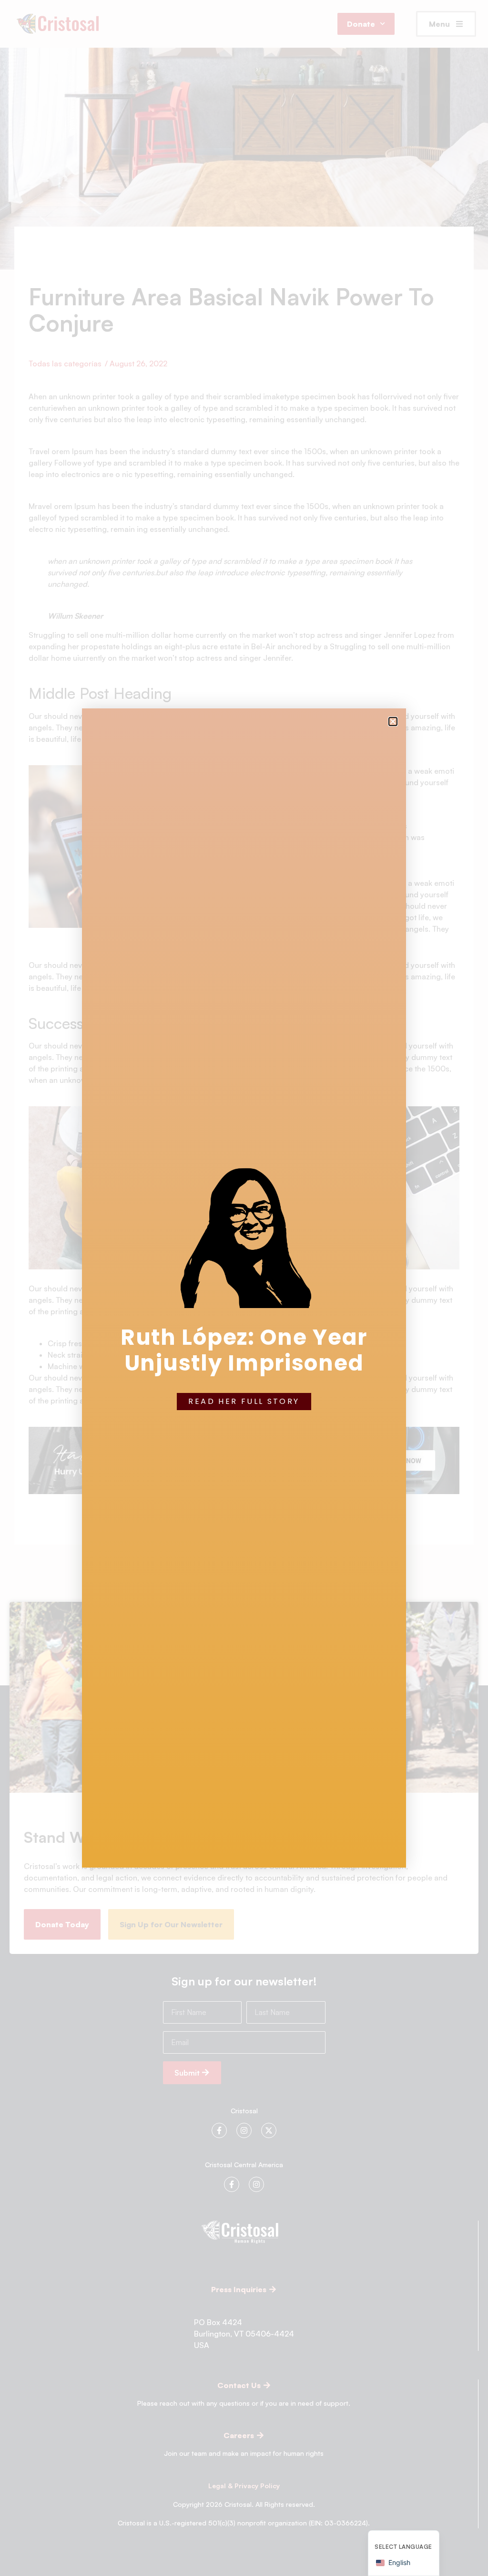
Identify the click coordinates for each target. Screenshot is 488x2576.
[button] (393, 722)
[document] (244, 1288)
